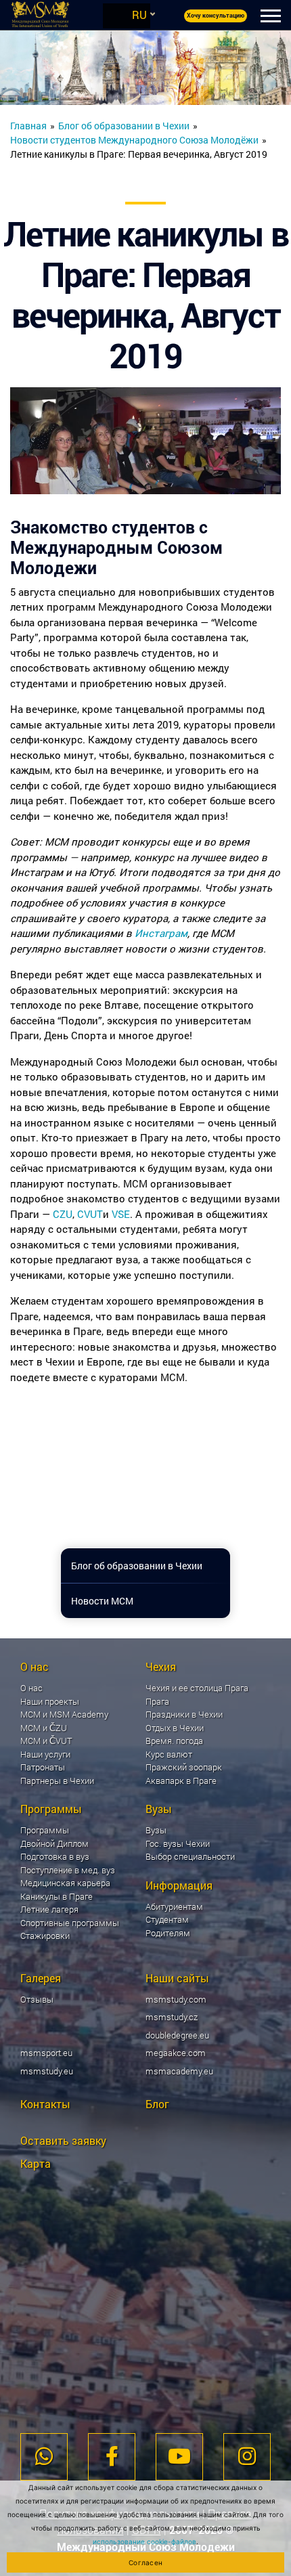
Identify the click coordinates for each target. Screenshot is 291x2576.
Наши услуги (45, 1754)
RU (139, 15)
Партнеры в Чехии (57, 1781)
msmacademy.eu (179, 2071)
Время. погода (174, 1741)
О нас (31, 1688)
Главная (28, 126)
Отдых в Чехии (175, 1728)
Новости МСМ (102, 1601)
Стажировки (45, 1936)
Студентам (167, 1919)
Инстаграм (161, 933)
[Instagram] (247, 2457)
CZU (63, 1214)
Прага (157, 1701)
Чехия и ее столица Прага (197, 1688)
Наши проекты (50, 1701)
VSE (121, 1214)
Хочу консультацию (216, 16)
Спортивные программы (70, 1923)
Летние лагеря (49, 1909)
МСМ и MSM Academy (64, 1714)
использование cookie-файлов (144, 2541)
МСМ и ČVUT (46, 1741)
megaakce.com (176, 2053)
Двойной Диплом (54, 1843)
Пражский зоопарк (184, 1767)
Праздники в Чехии (184, 1714)
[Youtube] (179, 2457)
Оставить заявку (63, 2140)
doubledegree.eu (177, 2035)
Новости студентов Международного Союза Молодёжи (134, 140)
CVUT (90, 1214)
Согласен (145, 2562)
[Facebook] (112, 2457)
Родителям (168, 1933)
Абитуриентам (174, 1906)
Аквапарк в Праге (181, 1781)
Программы (45, 1830)
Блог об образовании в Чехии (124, 126)
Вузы (156, 1830)
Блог (157, 2104)
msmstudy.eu (47, 2071)
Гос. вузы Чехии (178, 1843)
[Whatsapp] (44, 2457)
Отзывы (37, 1999)
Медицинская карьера (65, 1883)
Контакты (45, 2104)
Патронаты (43, 1767)
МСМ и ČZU (44, 1728)
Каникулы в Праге (57, 1896)
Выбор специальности (190, 1856)
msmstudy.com (176, 1999)
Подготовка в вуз (55, 1856)
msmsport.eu (46, 2053)
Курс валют (169, 1754)
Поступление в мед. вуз (68, 1870)
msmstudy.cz (172, 2017)
